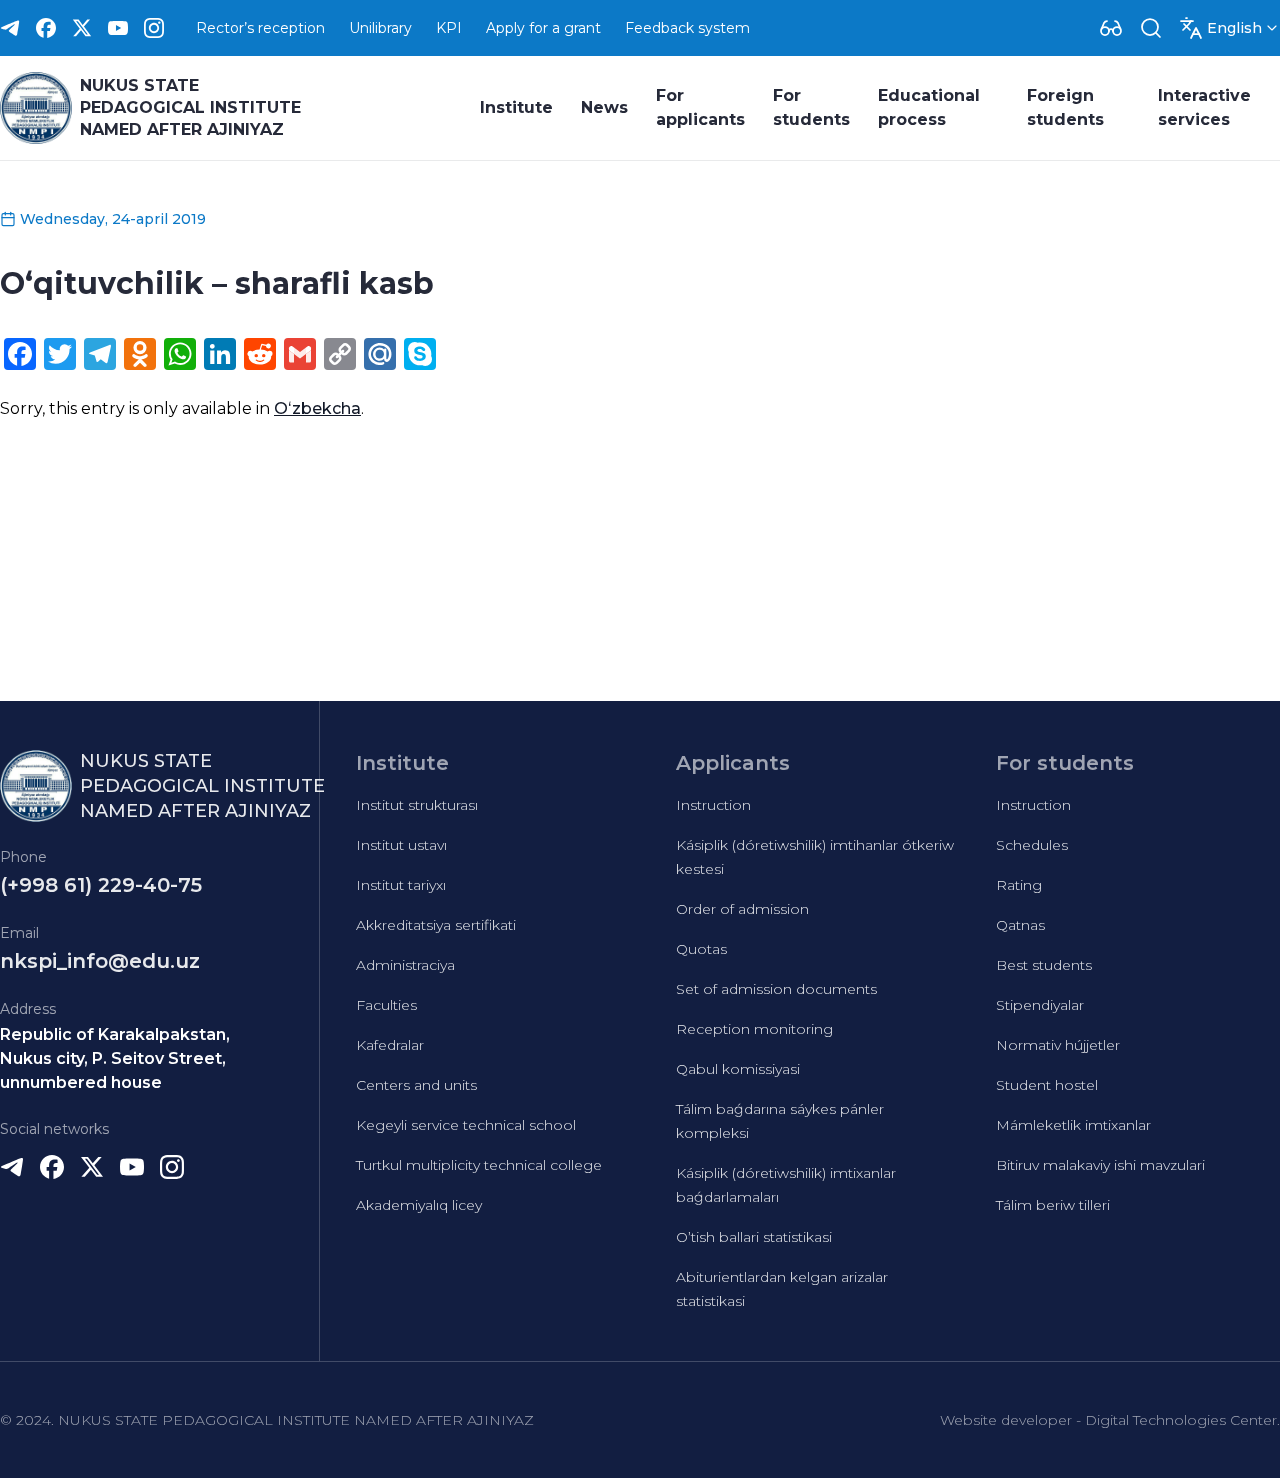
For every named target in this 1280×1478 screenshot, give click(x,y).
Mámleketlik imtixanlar (1073, 1125)
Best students (1044, 965)
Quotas (701, 949)
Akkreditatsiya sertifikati (436, 925)
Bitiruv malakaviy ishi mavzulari (1100, 1165)
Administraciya (405, 965)
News (604, 107)
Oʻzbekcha (317, 408)
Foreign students (1065, 107)
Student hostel (1047, 1085)
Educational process (929, 107)
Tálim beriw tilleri (1053, 1205)
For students (811, 107)
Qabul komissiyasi (738, 1069)
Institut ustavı (401, 845)
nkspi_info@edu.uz (100, 961)
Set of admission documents (776, 989)
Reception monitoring (754, 1029)
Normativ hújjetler (1058, 1045)
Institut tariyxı (401, 885)
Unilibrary (380, 28)
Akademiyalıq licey (419, 1205)
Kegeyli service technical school (466, 1125)
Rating (1019, 885)
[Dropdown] (1111, 28)
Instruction (713, 805)
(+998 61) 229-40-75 (101, 885)
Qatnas (1020, 925)
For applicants (700, 107)
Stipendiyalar (1040, 1005)
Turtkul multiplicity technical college (479, 1165)
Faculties (386, 1005)
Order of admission (742, 909)
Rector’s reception (260, 28)
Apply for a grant (543, 28)
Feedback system (687, 28)
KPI (449, 28)
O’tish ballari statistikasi (754, 1237)
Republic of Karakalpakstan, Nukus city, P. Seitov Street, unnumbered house (115, 1058)
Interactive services (1204, 107)
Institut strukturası (417, 805)
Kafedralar (390, 1045)
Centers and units (416, 1085)
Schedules (1032, 845)
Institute (516, 107)
